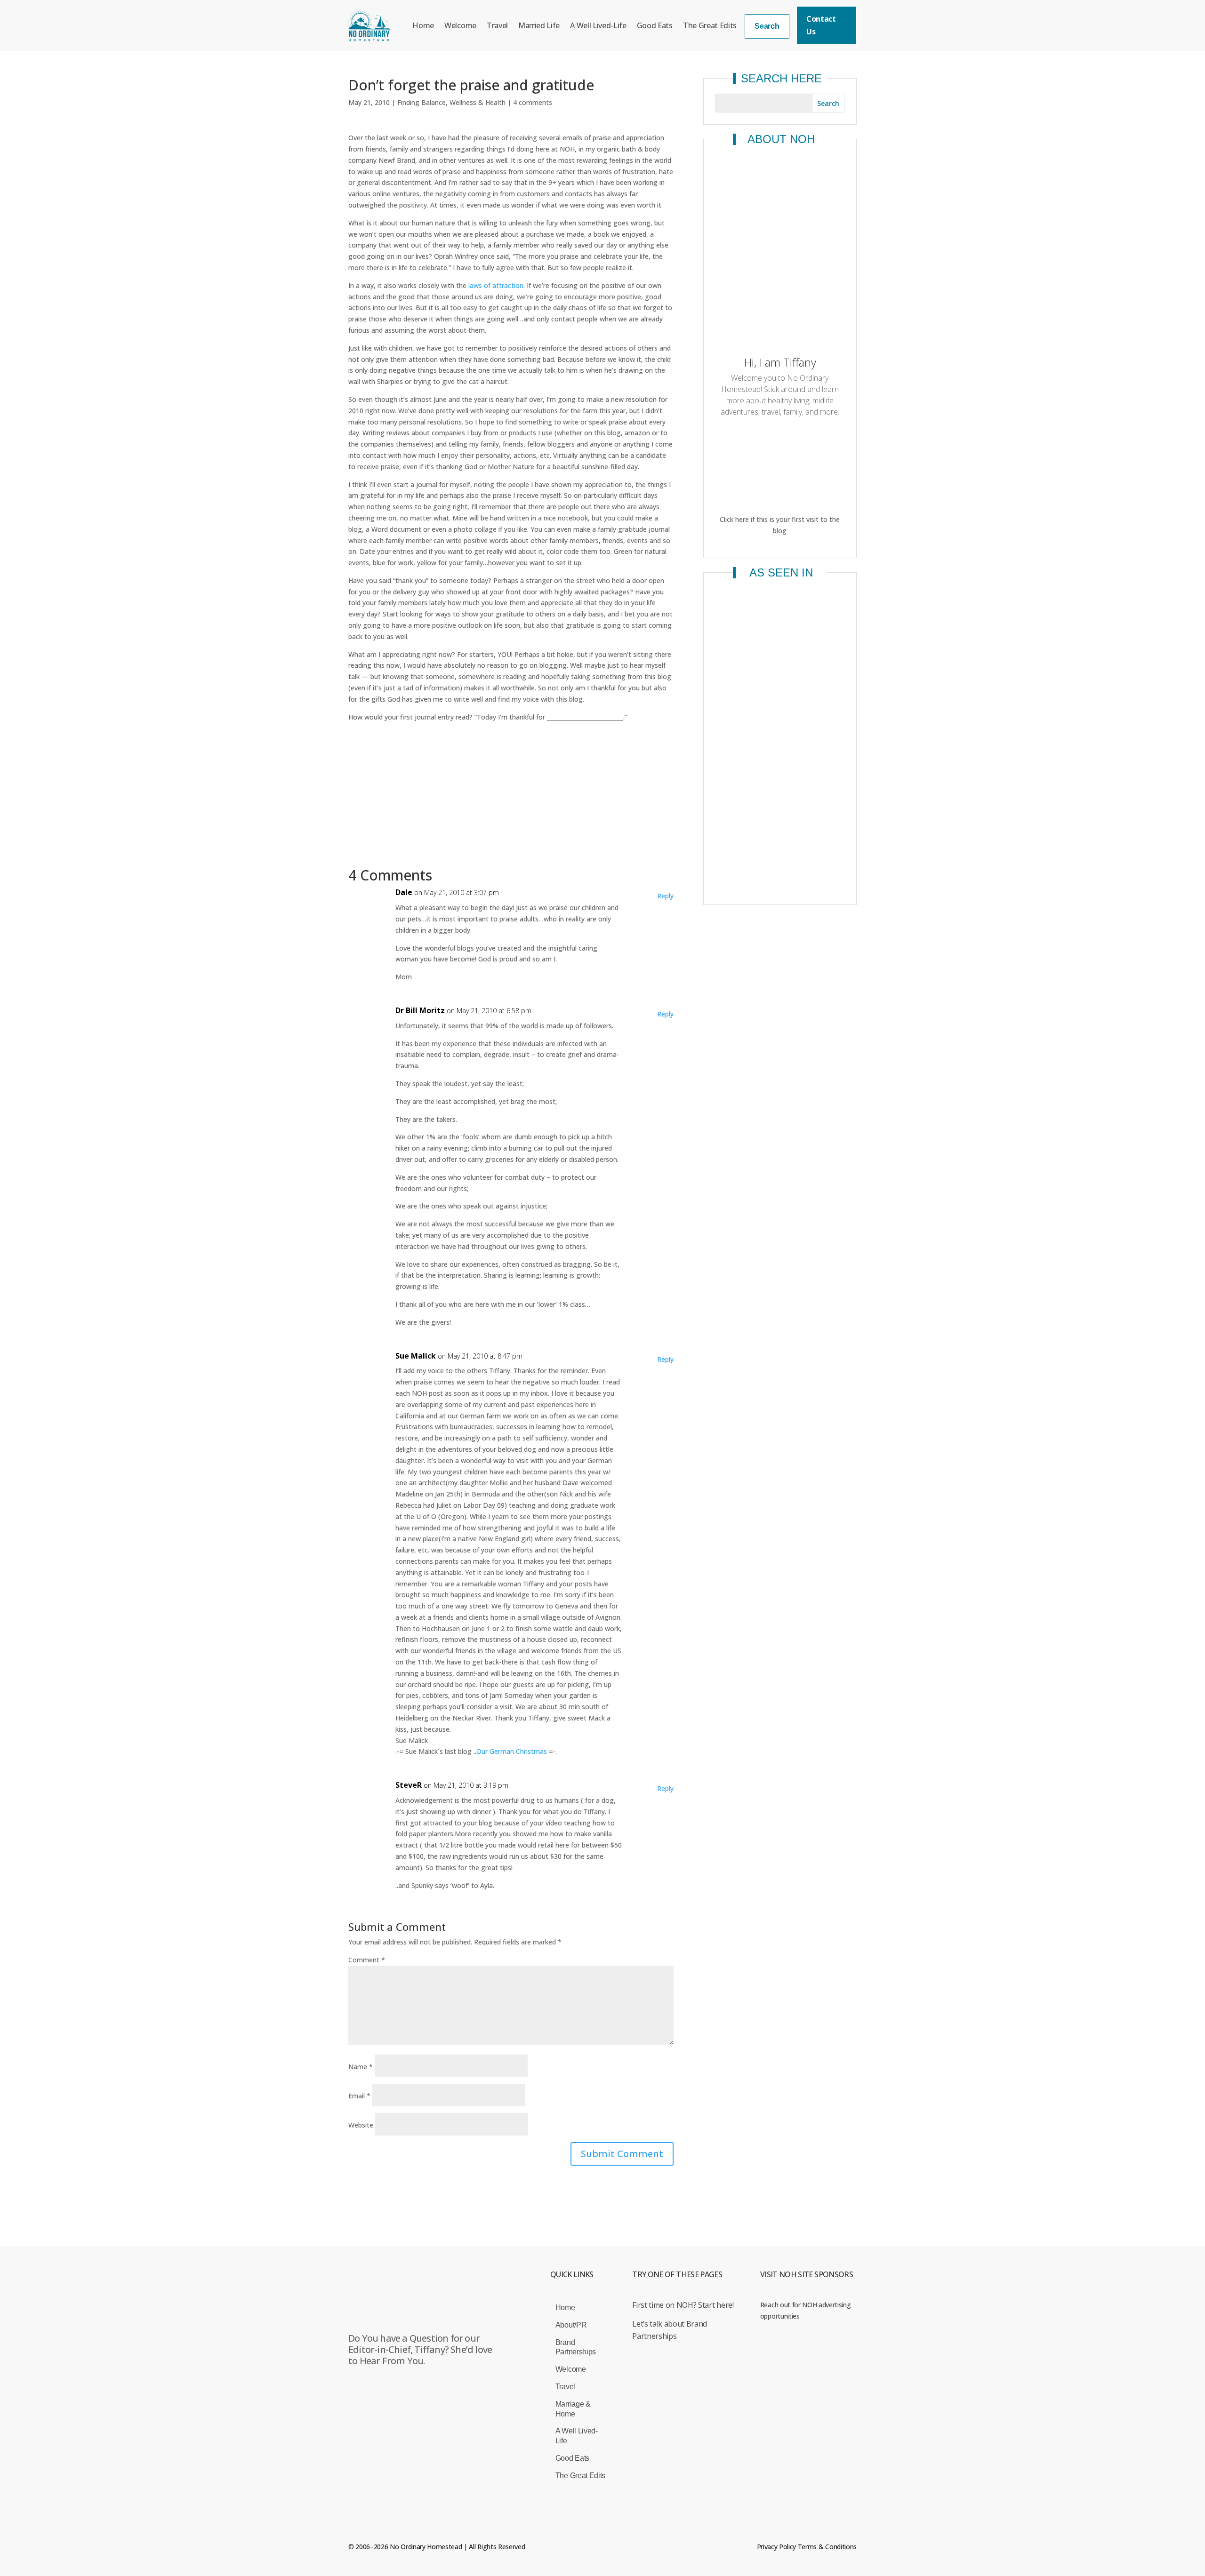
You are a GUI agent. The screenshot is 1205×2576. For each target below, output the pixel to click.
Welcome (460, 25)
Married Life (539, 25)
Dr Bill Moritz (420, 1010)
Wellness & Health (478, 102)
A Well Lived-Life (598, 25)
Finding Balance (422, 102)
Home (423, 25)
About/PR (571, 2325)
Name (361, 2067)
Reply (665, 896)
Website (361, 2125)
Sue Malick (416, 1356)
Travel (497, 25)
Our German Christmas (512, 1751)
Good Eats (655, 25)
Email (359, 2096)
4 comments (533, 102)
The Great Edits (710, 25)
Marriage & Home (573, 2409)
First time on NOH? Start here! (683, 2305)
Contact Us (821, 25)
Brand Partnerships (576, 2347)
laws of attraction (496, 285)
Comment (367, 1960)
